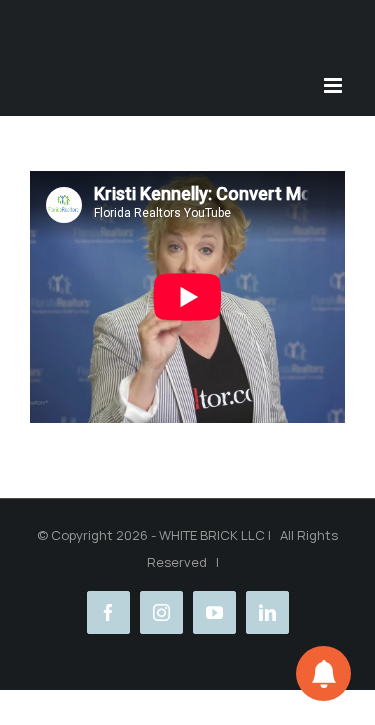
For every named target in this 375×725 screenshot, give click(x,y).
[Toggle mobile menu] (334, 85)
